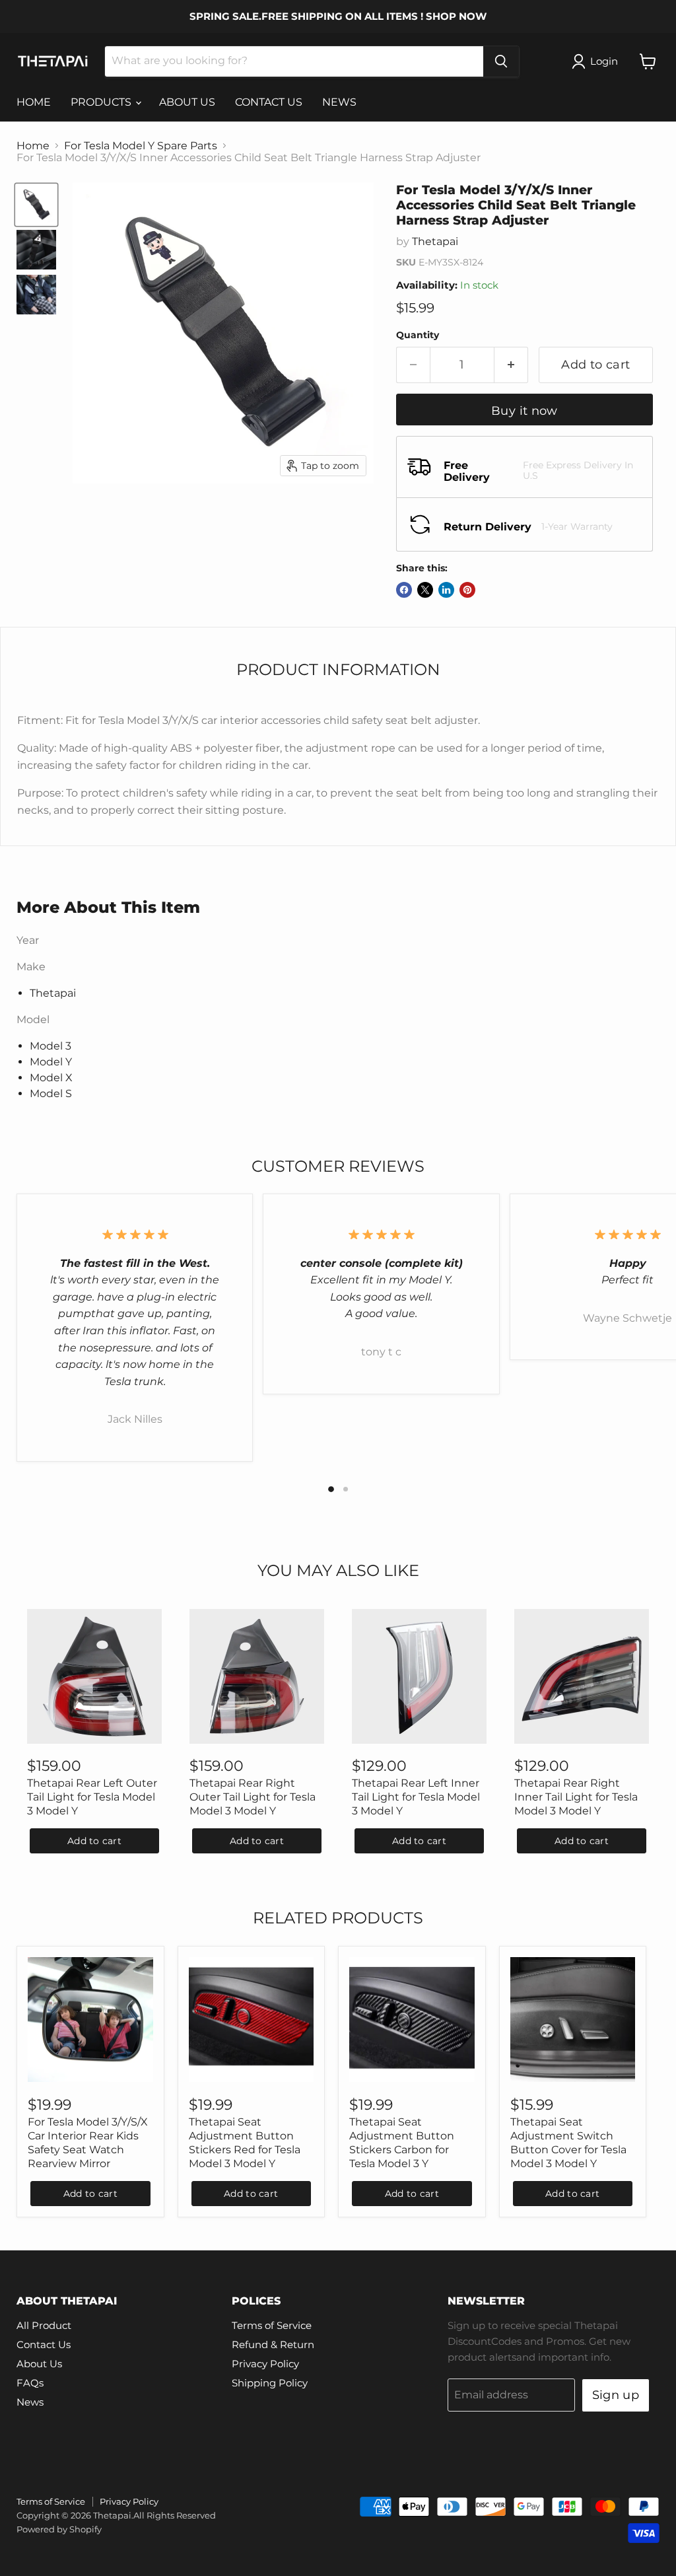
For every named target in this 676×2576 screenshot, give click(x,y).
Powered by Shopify (59, 2529)
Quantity (418, 335)
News (30, 2402)
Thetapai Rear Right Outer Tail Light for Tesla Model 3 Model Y (253, 1797)
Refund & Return (273, 2344)
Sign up (616, 2395)
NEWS (339, 102)
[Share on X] (425, 590)
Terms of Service (272, 2325)
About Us (39, 2364)
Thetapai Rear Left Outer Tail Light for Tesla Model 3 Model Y (92, 1797)
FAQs (30, 2383)
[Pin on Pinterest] (467, 590)
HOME (34, 102)
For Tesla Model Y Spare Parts (141, 146)
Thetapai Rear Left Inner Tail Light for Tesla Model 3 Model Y (416, 1797)
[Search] (501, 61)
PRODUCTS (102, 102)
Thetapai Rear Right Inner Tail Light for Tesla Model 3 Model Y (576, 1797)
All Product (44, 2325)
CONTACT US (269, 102)
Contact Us (44, 2344)
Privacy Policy (265, 2364)
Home (33, 146)
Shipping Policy (270, 2383)
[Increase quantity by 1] (511, 365)
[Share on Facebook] (404, 590)
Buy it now (524, 411)
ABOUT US (187, 102)
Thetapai (435, 241)
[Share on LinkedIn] (446, 590)
